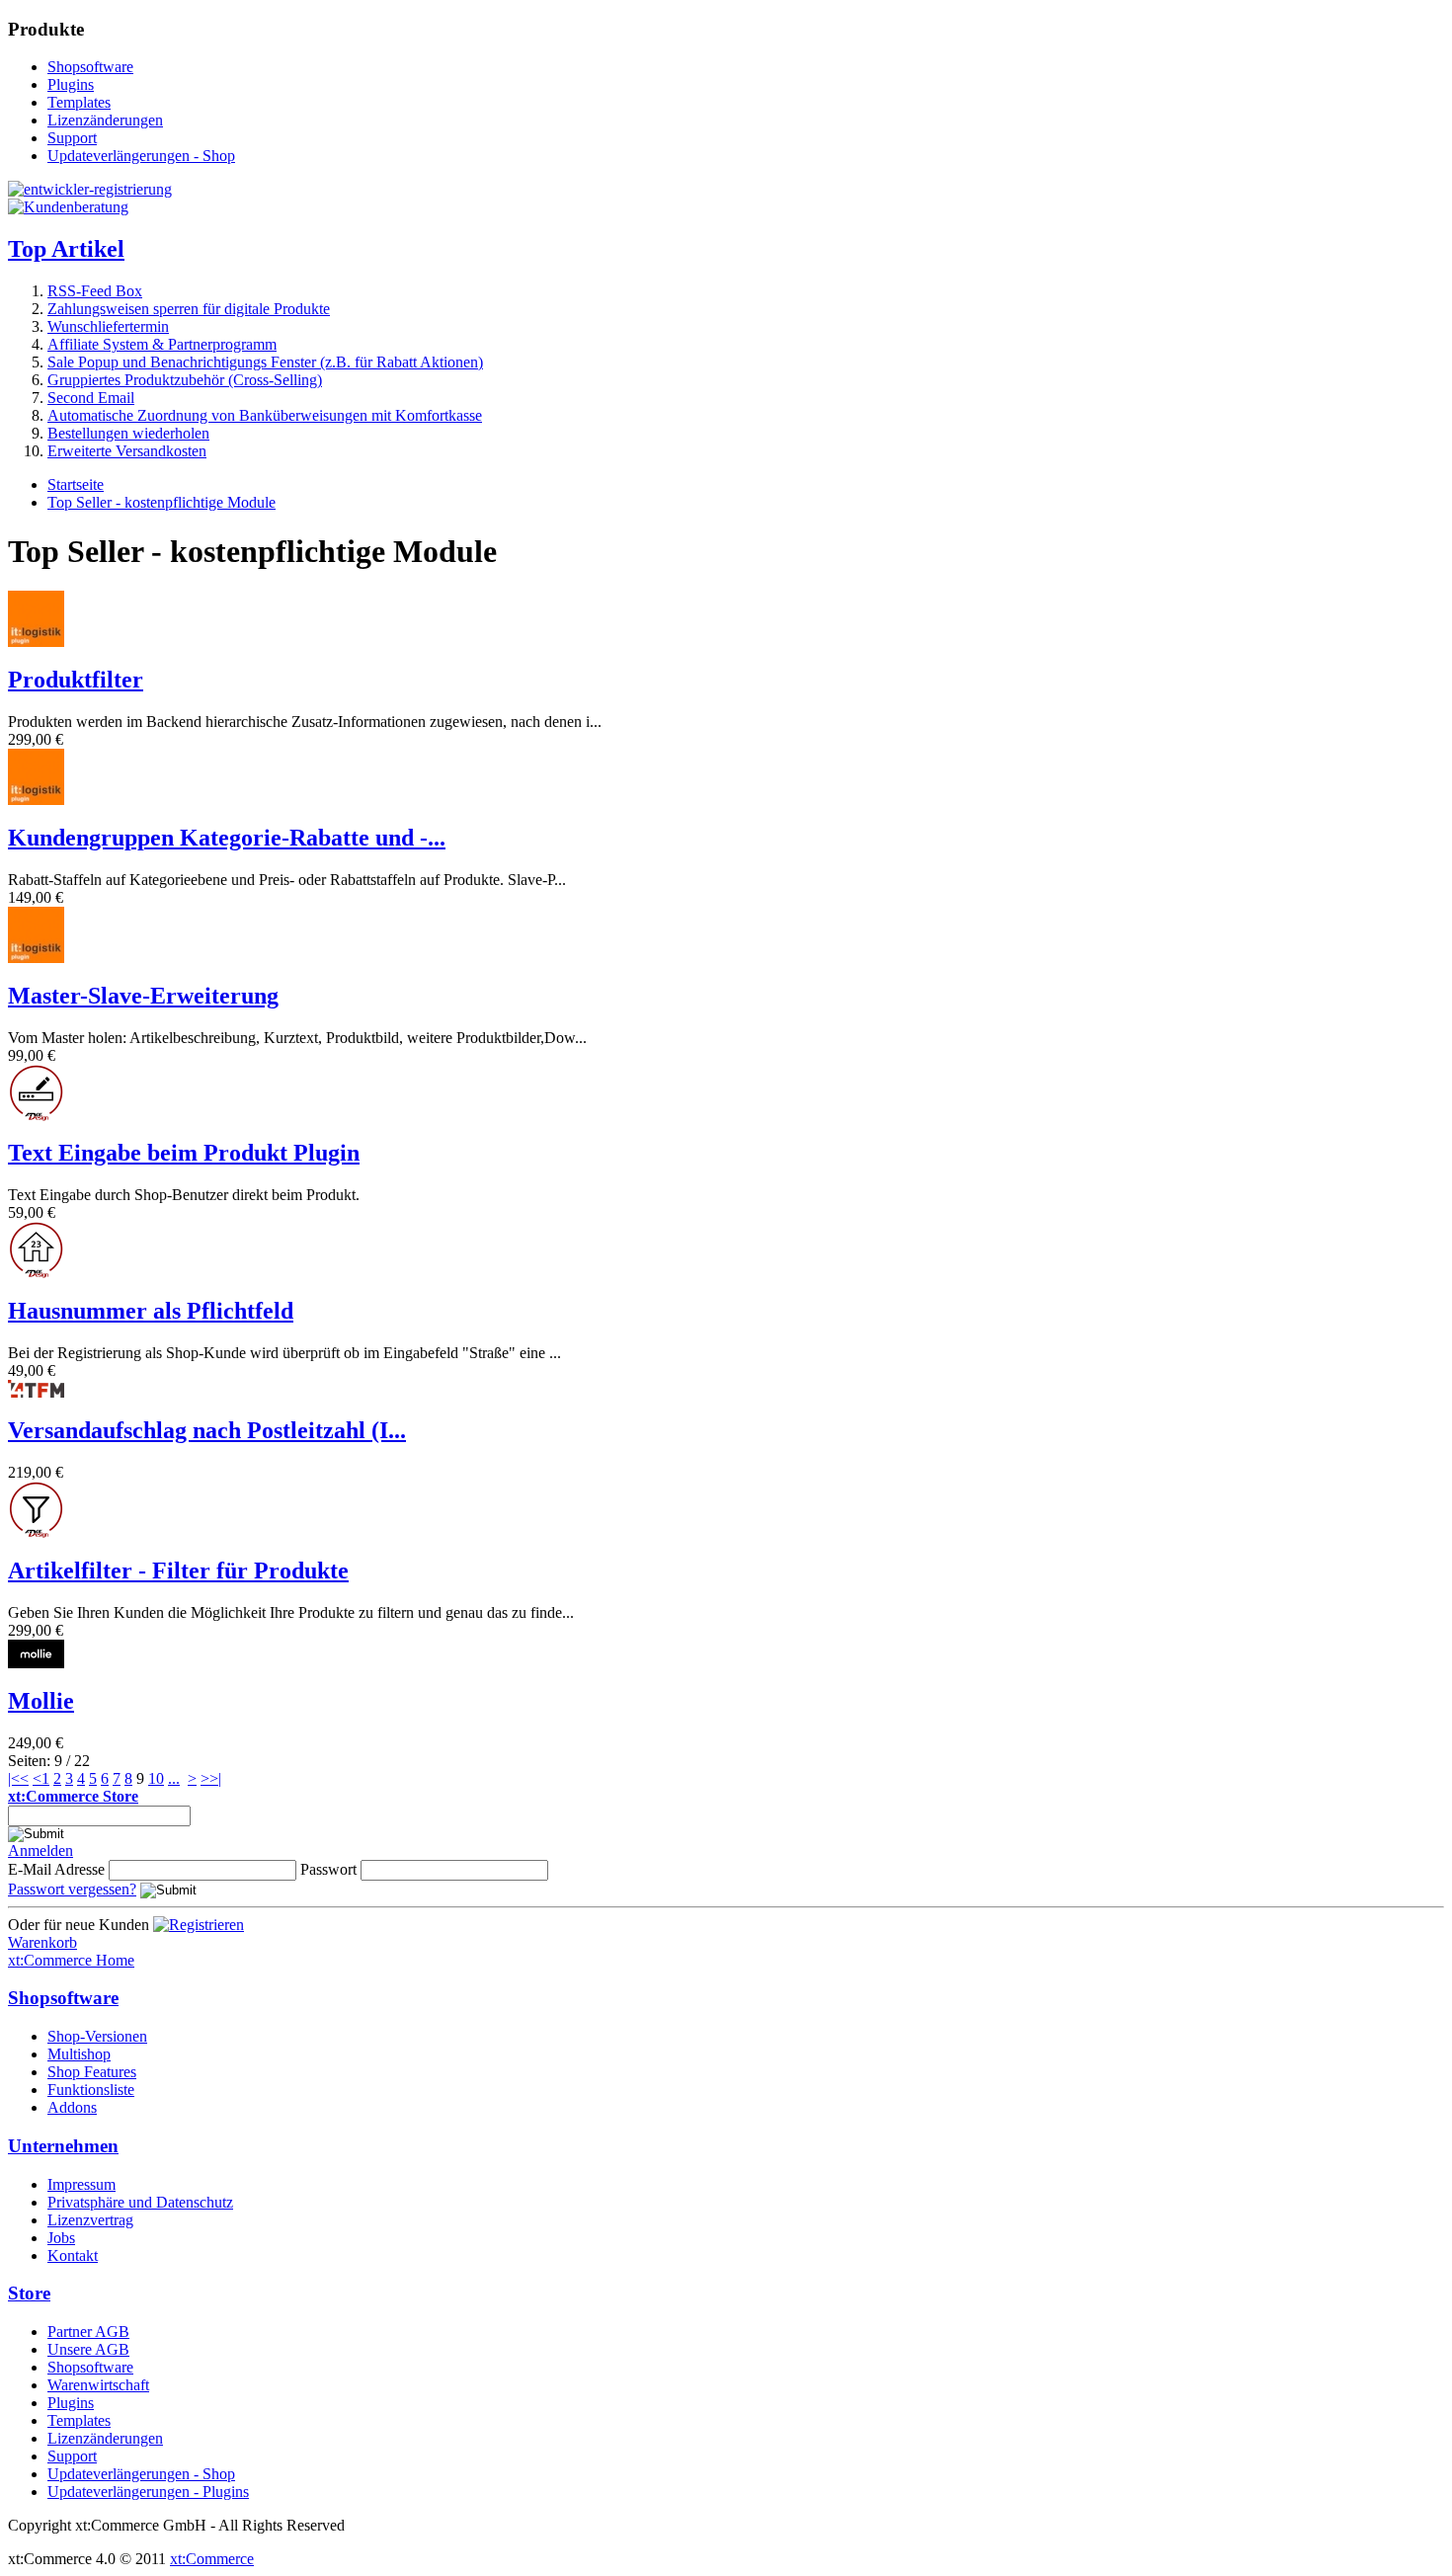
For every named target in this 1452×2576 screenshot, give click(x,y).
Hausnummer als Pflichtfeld (151, 1311)
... (174, 1778)
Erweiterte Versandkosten (127, 451)
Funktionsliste (91, 2090)
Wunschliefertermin (108, 326)
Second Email (91, 398)
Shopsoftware (90, 67)
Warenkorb (42, 1942)
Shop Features (92, 2072)
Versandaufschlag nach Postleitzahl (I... (207, 1430)
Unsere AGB (88, 2349)
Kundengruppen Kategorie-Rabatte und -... (227, 838)
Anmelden (40, 1851)
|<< (18, 1778)
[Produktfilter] (36, 642)
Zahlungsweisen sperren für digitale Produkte (189, 309)
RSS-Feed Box (95, 291)
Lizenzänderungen (105, 120)
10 (156, 1778)
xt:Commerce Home (71, 1960)
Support (72, 138)
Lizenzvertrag (90, 2220)
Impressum (81, 2184)
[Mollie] (36, 1663)
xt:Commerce (212, 2559)
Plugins (71, 84)
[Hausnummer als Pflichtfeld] (36, 1273)
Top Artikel (66, 249)
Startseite (76, 484)
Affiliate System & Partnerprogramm (162, 344)
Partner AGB (88, 2332)
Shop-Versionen (97, 2036)
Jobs (61, 2238)
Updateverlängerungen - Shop (141, 156)
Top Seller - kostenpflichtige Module (161, 502)
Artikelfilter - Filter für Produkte (178, 1570)
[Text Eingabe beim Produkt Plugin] (36, 1116)
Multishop (79, 2054)
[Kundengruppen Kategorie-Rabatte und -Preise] (36, 800)
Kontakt (73, 2255)
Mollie (41, 1701)
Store (29, 2293)
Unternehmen (63, 2146)
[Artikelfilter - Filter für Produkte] (36, 1532)
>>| (211, 1778)
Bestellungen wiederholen (128, 433)
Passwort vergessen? (72, 1889)
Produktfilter (76, 680)
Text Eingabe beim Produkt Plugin (184, 1153)
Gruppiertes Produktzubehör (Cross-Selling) (185, 380)
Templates (79, 102)
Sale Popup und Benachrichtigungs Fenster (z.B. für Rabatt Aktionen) (265, 362)
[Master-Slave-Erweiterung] (36, 958)
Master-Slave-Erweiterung (143, 996)
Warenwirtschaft (98, 2385)
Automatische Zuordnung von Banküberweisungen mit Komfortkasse (265, 415)
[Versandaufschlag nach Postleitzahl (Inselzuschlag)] (36, 1392)
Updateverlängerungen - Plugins (148, 2492)
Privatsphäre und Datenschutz (140, 2202)
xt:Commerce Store (73, 1796)
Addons (72, 2107)
